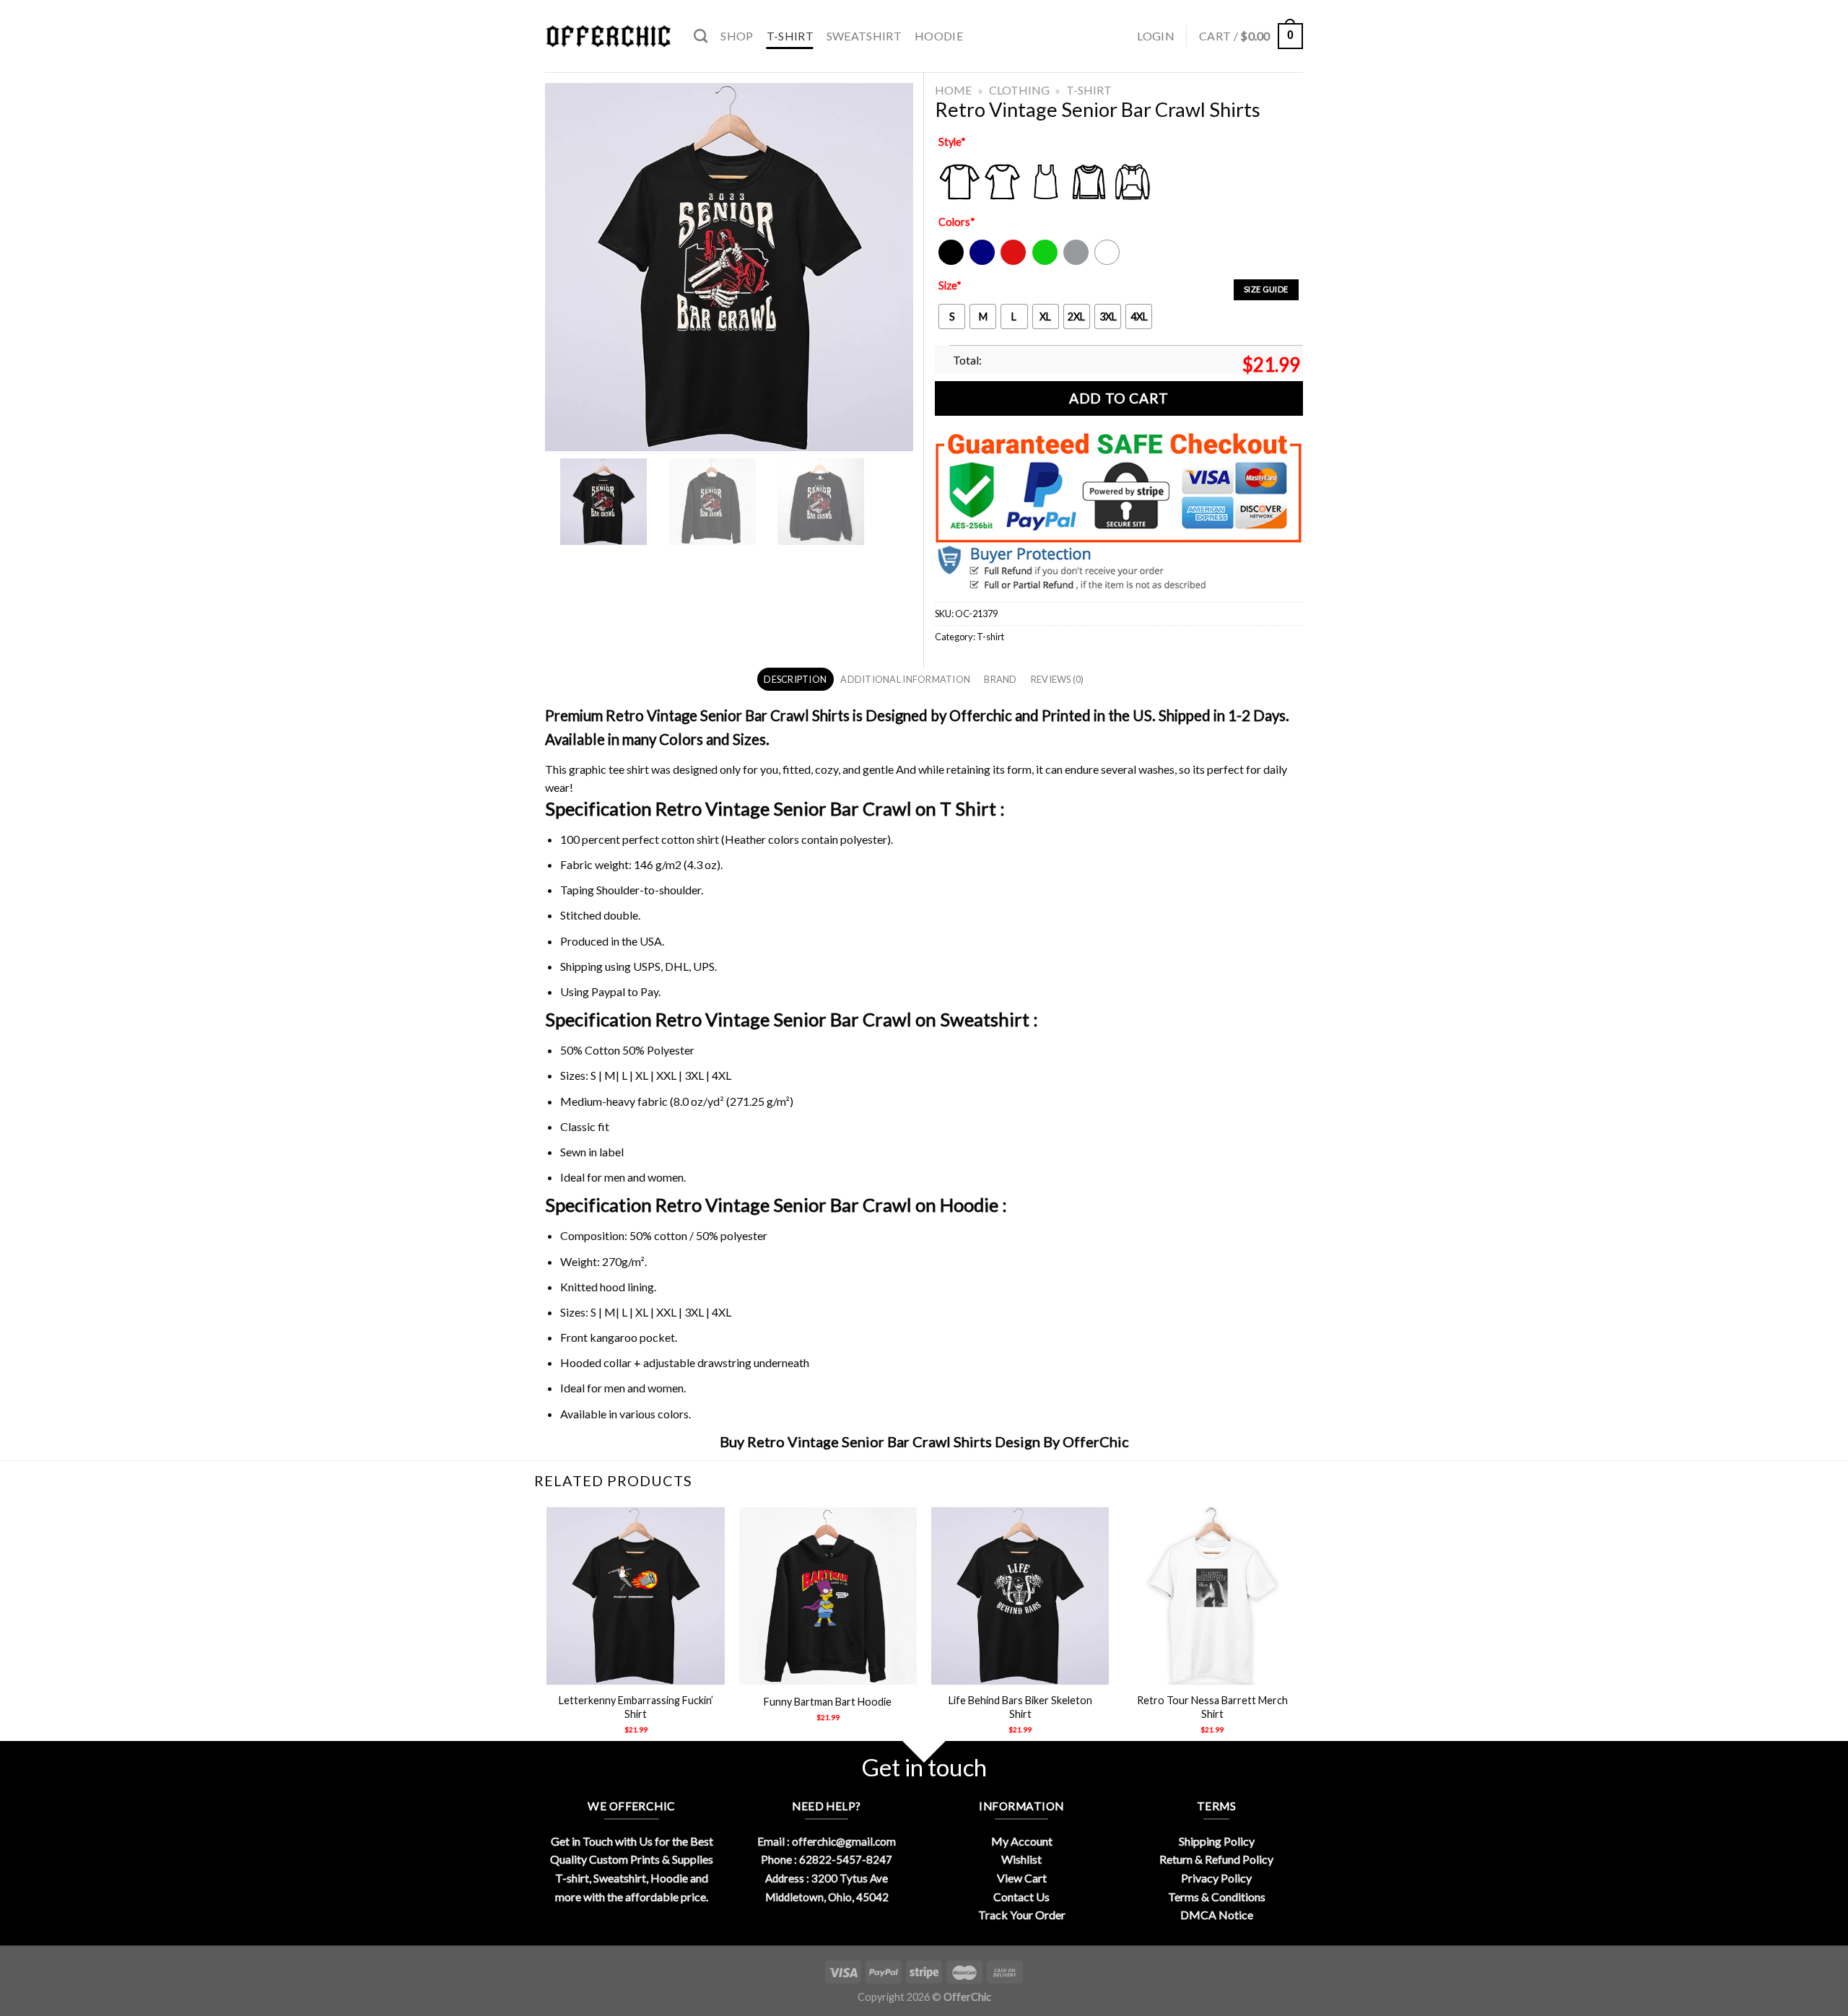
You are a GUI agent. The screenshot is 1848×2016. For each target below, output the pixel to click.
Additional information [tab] (905, 679)
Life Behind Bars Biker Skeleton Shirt (1020, 1707)
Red (1010, 262)
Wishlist (1021, 1859)
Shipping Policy (1217, 1841)
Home (953, 90)
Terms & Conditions (1217, 1897)
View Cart (1022, 1878)
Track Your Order (1022, 1915)
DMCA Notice (1217, 1915)
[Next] (1301, 1633)
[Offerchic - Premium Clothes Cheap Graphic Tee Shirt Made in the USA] (609, 36)
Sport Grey (1077, 262)
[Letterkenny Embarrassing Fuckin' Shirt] (636, 1596)
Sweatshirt (864, 36)
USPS (647, 966)
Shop (737, 36)
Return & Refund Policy (1216, 1859)
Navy (981, 262)
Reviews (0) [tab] (1058, 679)
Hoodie (939, 36)
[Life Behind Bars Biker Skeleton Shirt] (1020, 1596)
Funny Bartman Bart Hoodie (828, 1702)
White (1109, 262)
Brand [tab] (1000, 679)
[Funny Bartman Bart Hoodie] (828, 1596)
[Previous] (548, 1633)
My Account (1022, 1841)
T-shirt (790, 36)
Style (952, 142)
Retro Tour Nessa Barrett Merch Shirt (1212, 1707)
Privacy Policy (1216, 1878)
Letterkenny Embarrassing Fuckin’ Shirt (636, 1707)
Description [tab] (795, 679)
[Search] (701, 36)
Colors (957, 222)
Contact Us (1021, 1897)
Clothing (1019, 90)
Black (950, 262)
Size (950, 285)
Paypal (608, 991)
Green (1047, 262)
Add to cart (1119, 398)
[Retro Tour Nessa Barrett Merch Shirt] (1212, 1596)
